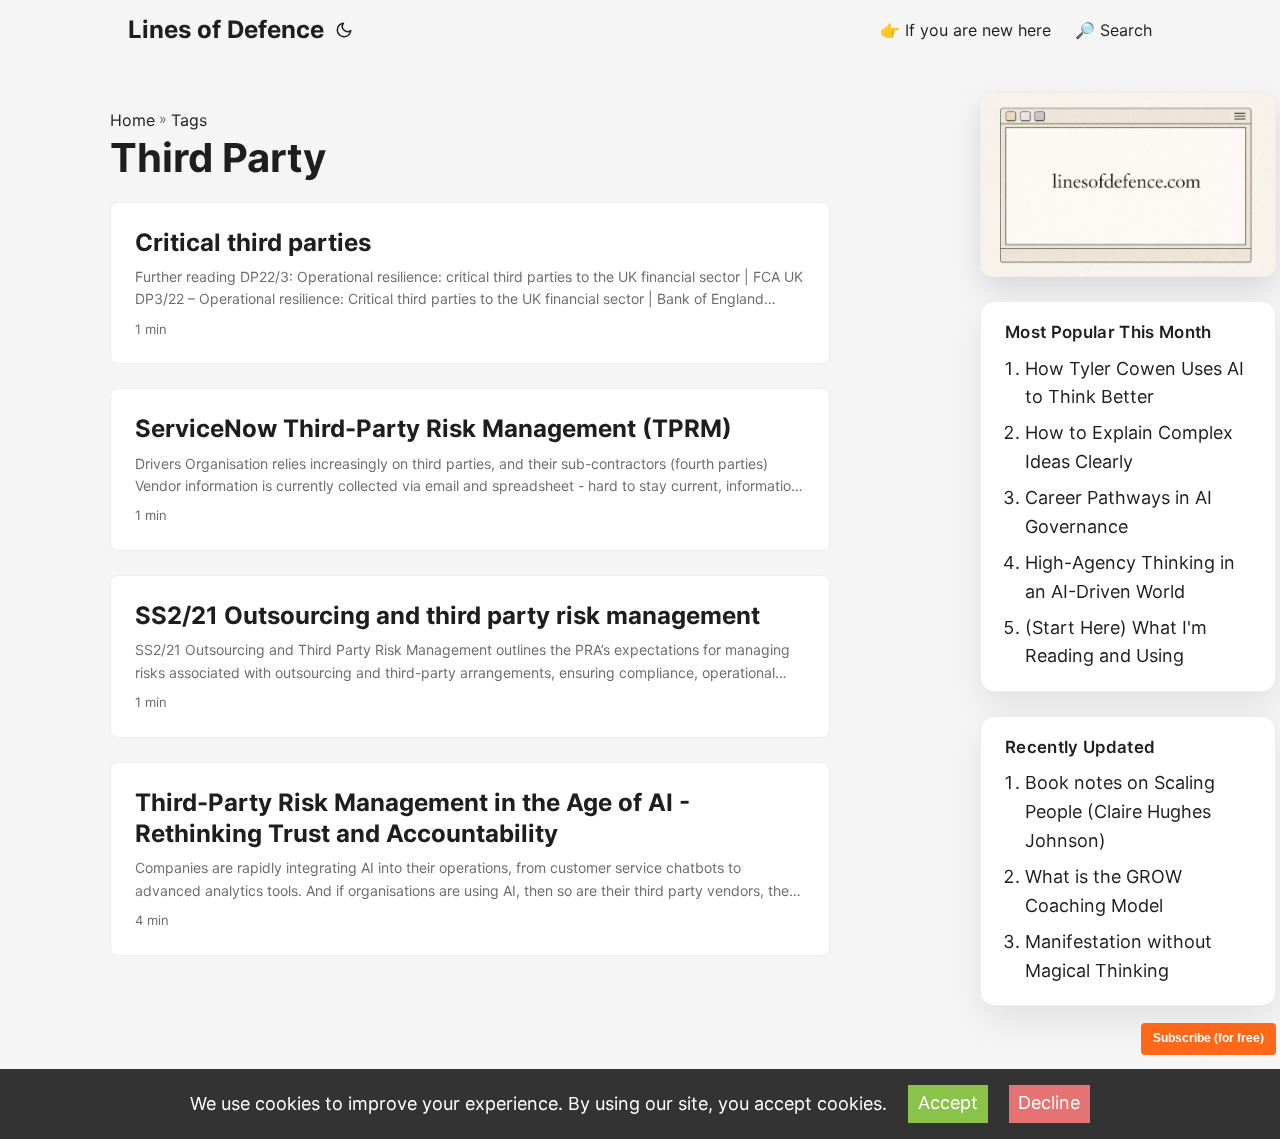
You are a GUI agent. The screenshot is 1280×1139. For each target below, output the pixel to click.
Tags (189, 120)
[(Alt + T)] (344, 30)
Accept (948, 1102)
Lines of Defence (226, 29)
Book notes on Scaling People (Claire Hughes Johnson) (1120, 811)
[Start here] (1128, 184)
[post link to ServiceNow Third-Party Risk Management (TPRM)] (470, 469)
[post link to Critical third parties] (470, 283)
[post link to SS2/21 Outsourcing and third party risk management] (470, 656)
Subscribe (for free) (1208, 1038)
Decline (1049, 1102)
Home (132, 120)
